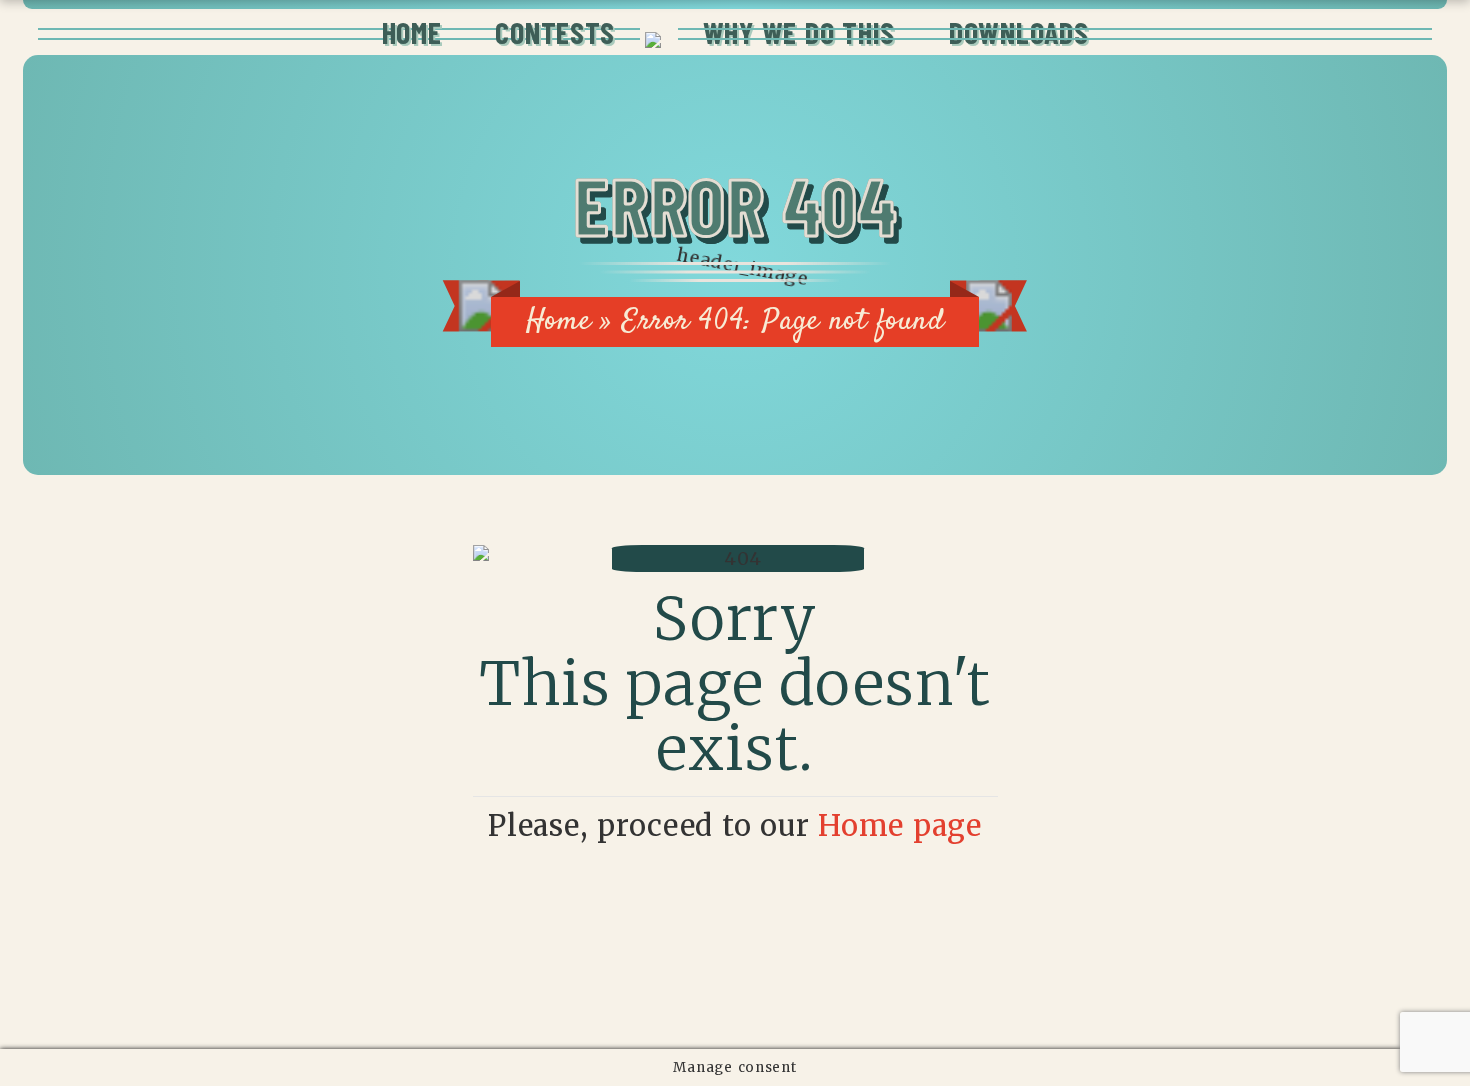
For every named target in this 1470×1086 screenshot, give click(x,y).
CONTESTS (555, 32)
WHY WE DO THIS (799, 32)
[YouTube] (851, 970)
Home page (900, 826)
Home (559, 321)
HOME (412, 32)
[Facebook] (802, 970)
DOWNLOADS (1018, 32)
